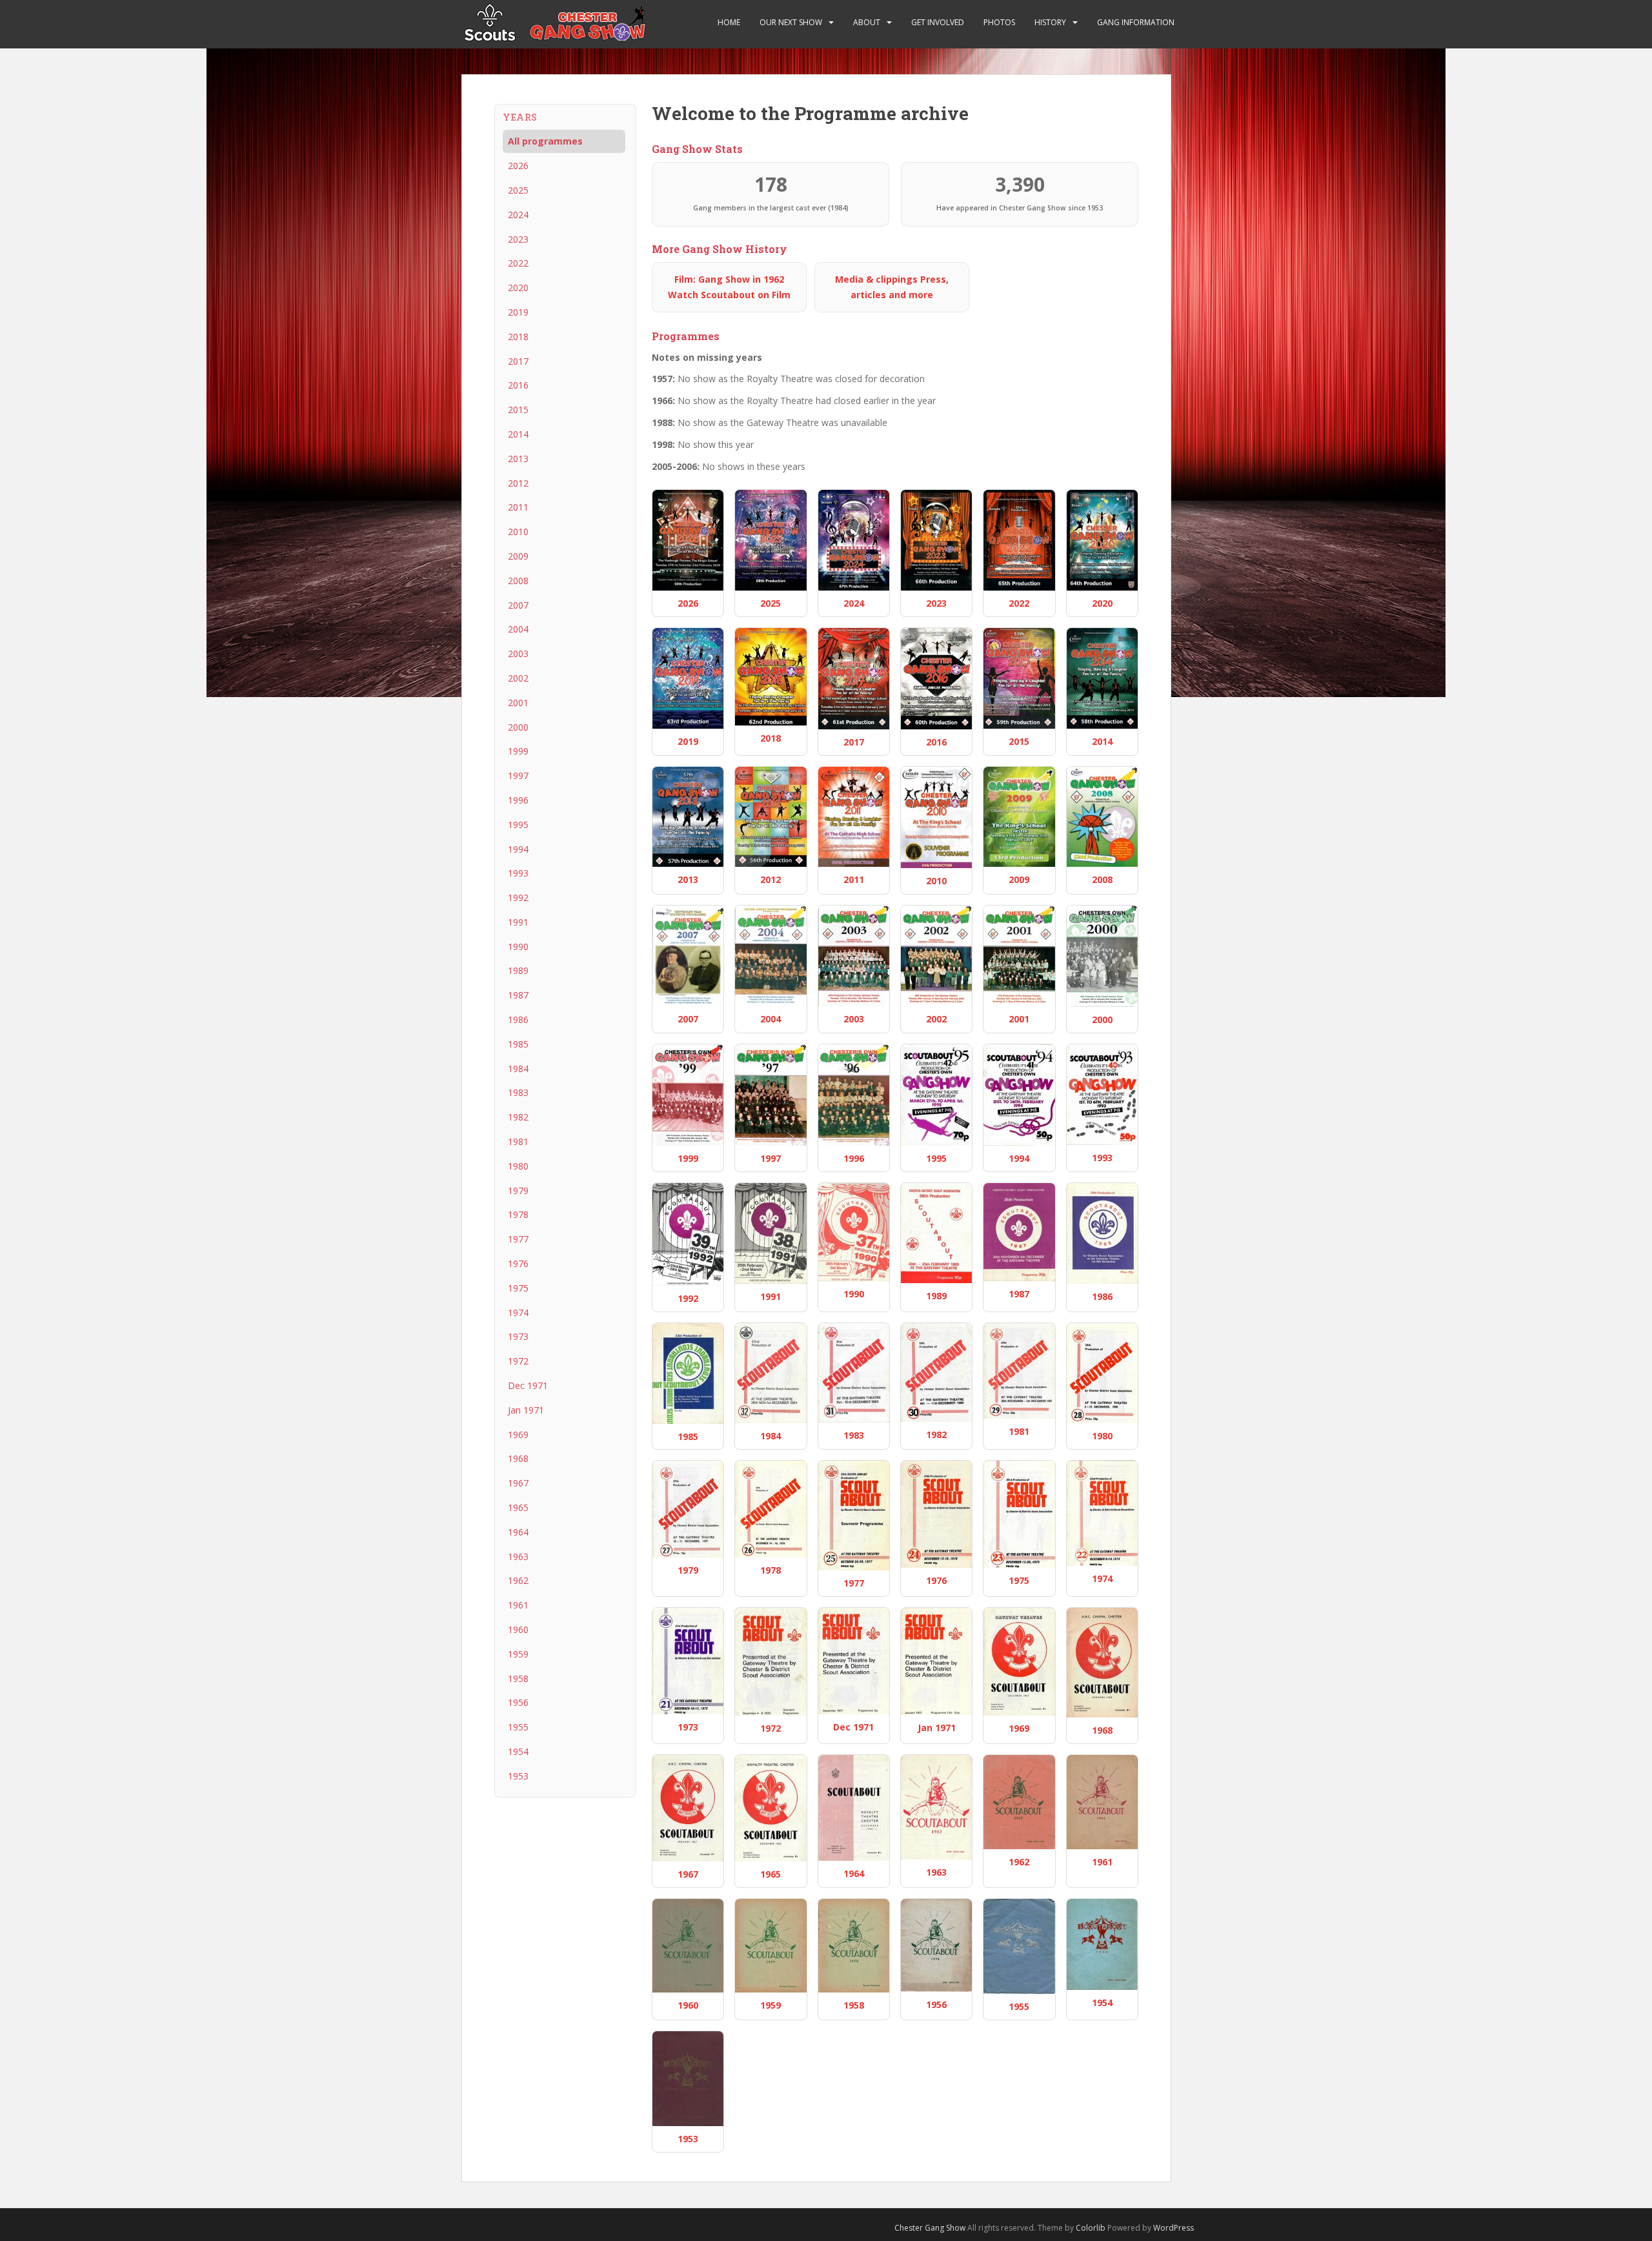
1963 (518, 1557)
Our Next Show (791, 22)
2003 (518, 654)
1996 (518, 800)
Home (729, 22)
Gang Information (1136, 22)
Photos (999, 22)
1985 (518, 1044)
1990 (518, 947)
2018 (518, 337)
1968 (518, 1458)
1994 (518, 849)
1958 (518, 1678)
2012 (518, 483)
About (867, 22)
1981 (518, 1141)
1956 (518, 1702)
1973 (518, 1336)
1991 (518, 922)
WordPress (1174, 2228)
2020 (518, 288)
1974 (518, 1313)
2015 (518, 410)
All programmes (545, 141)
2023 (518, 239)
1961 (518, 1605)
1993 (518, 873)
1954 (518, 1751)
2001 (518, 703)
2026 (518, 166)
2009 (518, 556)
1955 (518, 1727)
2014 (518, 434)
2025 (518, 190)
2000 (518, 727)
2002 (518, 678)
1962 (518, 1580)
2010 (518, 532)
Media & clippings (892, 287)
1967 (518, 1483)
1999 (518, 751)
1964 (518, 1532)
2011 (518, 507)
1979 (518, 1191)
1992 (518, 897)
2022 (518, 263)
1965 (518, 1507)
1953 (518, 1776)
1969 (518, 1435)
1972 (518, 1361)
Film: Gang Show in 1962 (729, 287)
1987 (518, 995)
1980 (518, 1166)
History (1050, 22)
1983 (518, 1092)
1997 (518, 776)
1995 (518, 825)
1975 (518, 1288)
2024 (518, 215)
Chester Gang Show (930, 2228)
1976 (518, 1263)
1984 (518, 1069)
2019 (518, 312)
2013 (518, 459)
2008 (518, 581)
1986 (518, 1019)
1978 (518, 1214)
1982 (518, 1117)
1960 (518, 1629)
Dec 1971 (528, 1385)
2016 (518, 385)
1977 (518, 1239)
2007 (518, 605)
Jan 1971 (526, 1410)
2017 (518, 361)
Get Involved (938, 22)
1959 (518, 1654)
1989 (518, 970)
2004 (518, 629)
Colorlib (1091, 2228)
